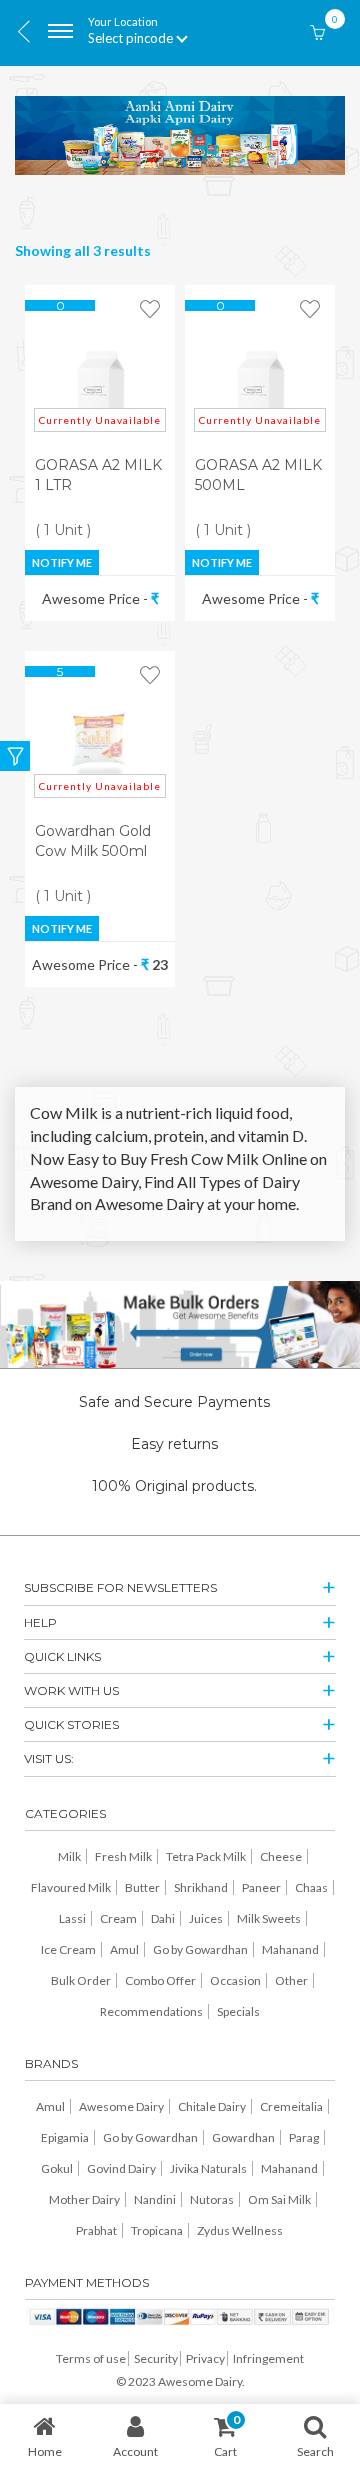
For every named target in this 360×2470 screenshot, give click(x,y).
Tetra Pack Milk (206, 1856)
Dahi (163, 1918)
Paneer (261, 1887)
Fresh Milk (123, 1856)
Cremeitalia (291, 2106)
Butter (142, 1887)
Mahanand (290, 1949)
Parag (304, 2137)
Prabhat (96, 2230)
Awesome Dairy (121, 2106)
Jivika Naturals (208, 2168)
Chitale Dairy (212, 2106)
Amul (124, 1949)
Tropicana (157, 2230)
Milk (69, 1856)
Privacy (205, 2358)
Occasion (235, 1980)
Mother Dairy (84, 2199)
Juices (206, 1918)
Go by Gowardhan (200, 1949)
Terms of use (91, 2358)
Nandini (155, 2199)
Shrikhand (201, 1887)
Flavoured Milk (71, 1887)
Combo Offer (160, 1980)
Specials (238, 2011)
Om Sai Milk (279, 2199)
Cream (118, 1918)
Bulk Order (81, 1980)
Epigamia (65, 2137)
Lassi (72, 1918)
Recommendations (151, 2011)
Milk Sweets (269, 1918)
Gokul (57, 2168)
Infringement (268, 2358)
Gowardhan (243, 2137)
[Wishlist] (150, 310)
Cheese (281, 1856)
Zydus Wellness (240, 2230)
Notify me (62, 562)
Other (291, 1980)
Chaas (311, 1887)
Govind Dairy (121, 2168)
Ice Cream (68, 1949)
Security (156, 2358)
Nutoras (212, 2199)
